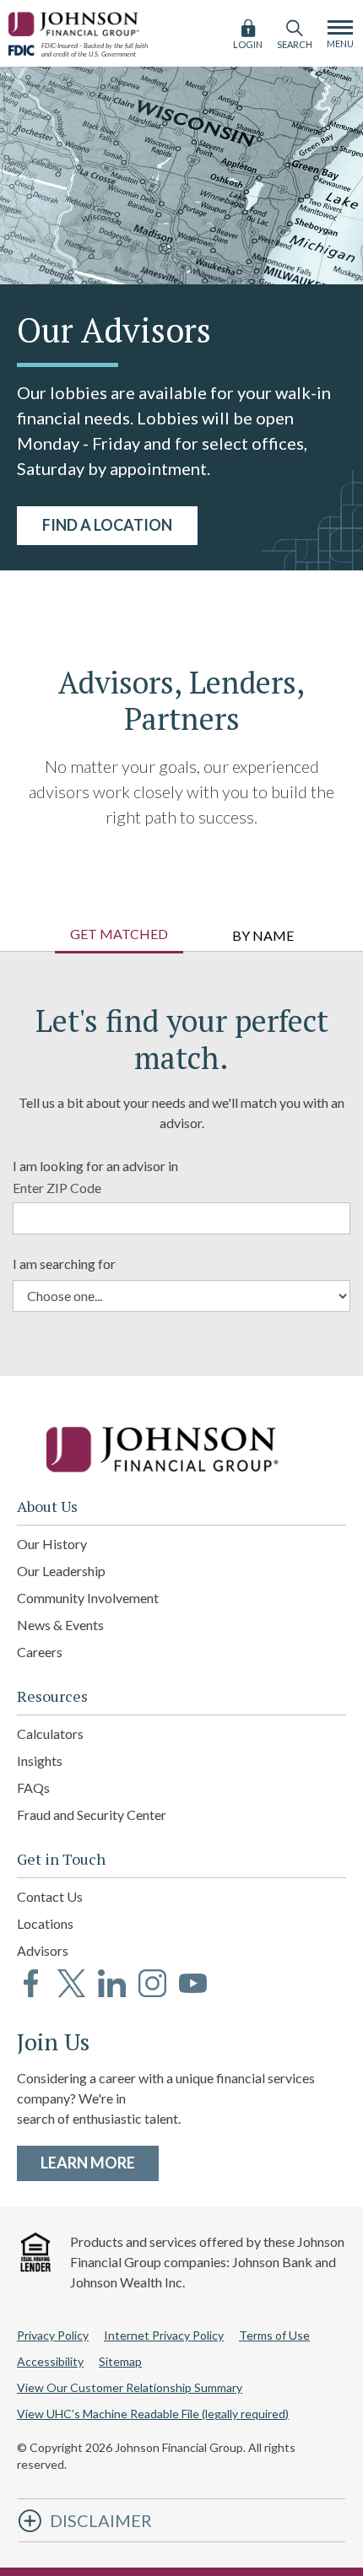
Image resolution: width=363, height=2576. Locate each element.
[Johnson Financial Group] (76, 22)
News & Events (60, 1625)
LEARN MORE (100, 2162)
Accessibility (50, 2361)
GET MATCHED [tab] (119, 934)
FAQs (33, 1788)
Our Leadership (61, 1571)
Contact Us (50, 1896)
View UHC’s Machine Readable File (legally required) (153, 2414)
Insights (40, 1761)
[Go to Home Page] (181, 1450)
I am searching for (64, 1264)
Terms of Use (274, 2335)
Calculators (50, 1734)
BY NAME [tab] (263, 935)
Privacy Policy (53, 2335)
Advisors (43, 1950)
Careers (40, 1652)
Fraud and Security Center (92, 1815)
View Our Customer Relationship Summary (130, 2387)
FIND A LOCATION (107, 525)
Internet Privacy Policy (164, 2335)
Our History (52, 1544)
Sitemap (120, 2361)
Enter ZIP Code (57, 1188)
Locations (45, 1923)
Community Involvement (88, 1598)
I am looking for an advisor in (95, 1166)
